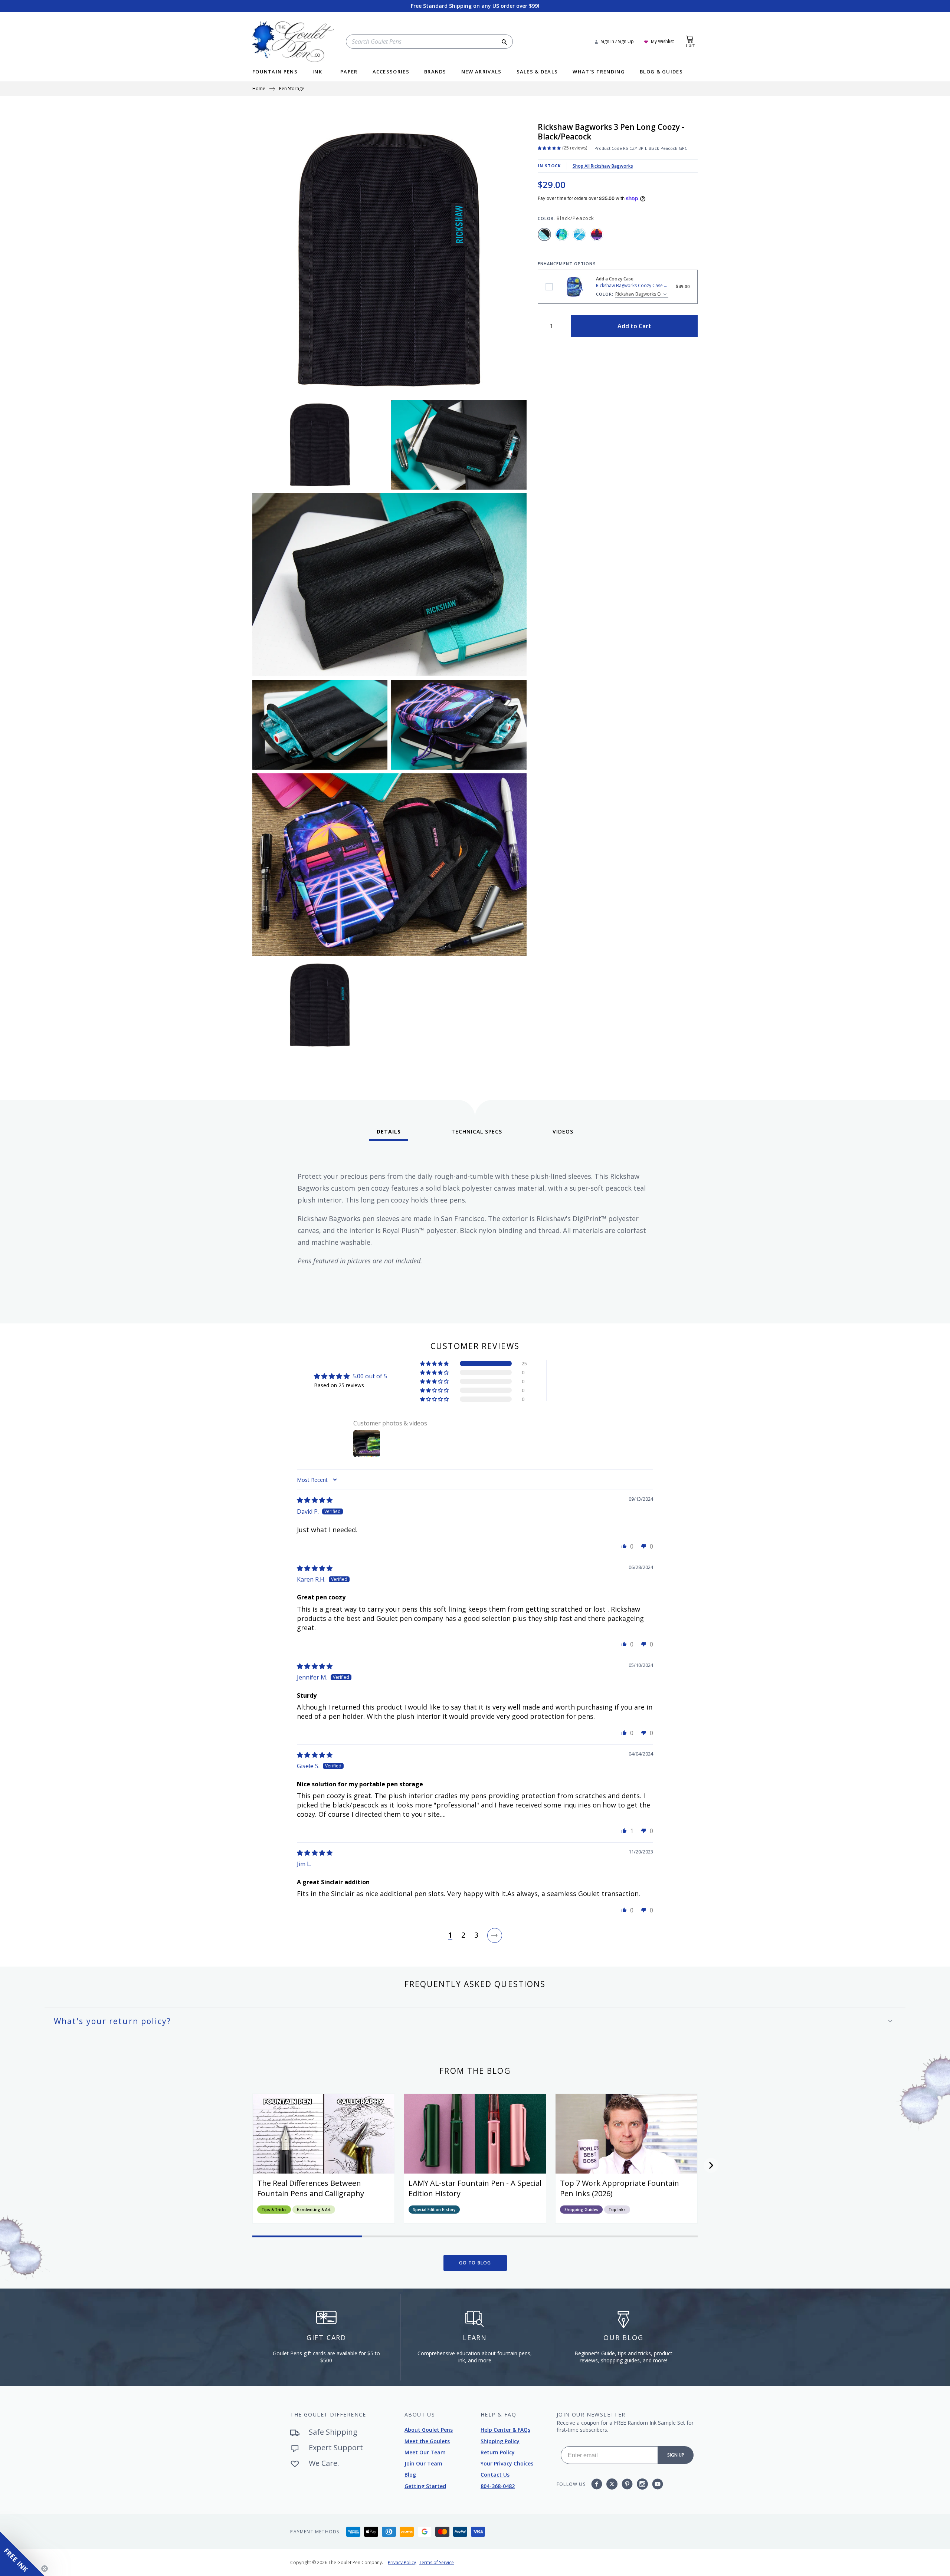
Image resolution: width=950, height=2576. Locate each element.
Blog (410, 2475)
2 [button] (463, 1935)
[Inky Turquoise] (579, 234)
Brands (435, 72)
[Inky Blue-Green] (562, 234)
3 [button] (476, 1935)
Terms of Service (436, 2562)
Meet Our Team (425, 2452)
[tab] (389, 1134)
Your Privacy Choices (507, 2463)
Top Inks (617, 2210)
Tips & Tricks (274, 2210)
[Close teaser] (45, 2569)
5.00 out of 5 (370, 1376)
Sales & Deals (537, 72)
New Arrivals (481, 72)
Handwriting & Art (314, 2210)
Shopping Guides (581, 2210)
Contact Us (495, 2475)
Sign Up (676, 2455)
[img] (315, 1500)
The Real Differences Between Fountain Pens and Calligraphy (311, 2188)
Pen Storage (292, 89)
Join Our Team (423, 2463)
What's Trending (599, 72)
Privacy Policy (402, 2562)
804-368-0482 (498, 2486)
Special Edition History (434, 2210)
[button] (435, 1363)
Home (259, 89)
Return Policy (498, 2452)
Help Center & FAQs (505, 2430)
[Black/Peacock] (544, 234)
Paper (349, 72)
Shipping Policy (500, 2441)
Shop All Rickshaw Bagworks (603, 166)
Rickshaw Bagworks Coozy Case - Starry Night (549, 287)
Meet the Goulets (427, 2441)
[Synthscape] (597, 234)
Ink (317, 72)
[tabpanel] (475, 1230)
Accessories (391, 72)
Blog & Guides (661, 72)
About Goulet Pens (429, 2430)
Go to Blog (475, 2263)
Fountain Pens (275, 72)
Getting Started (425, 2486)
